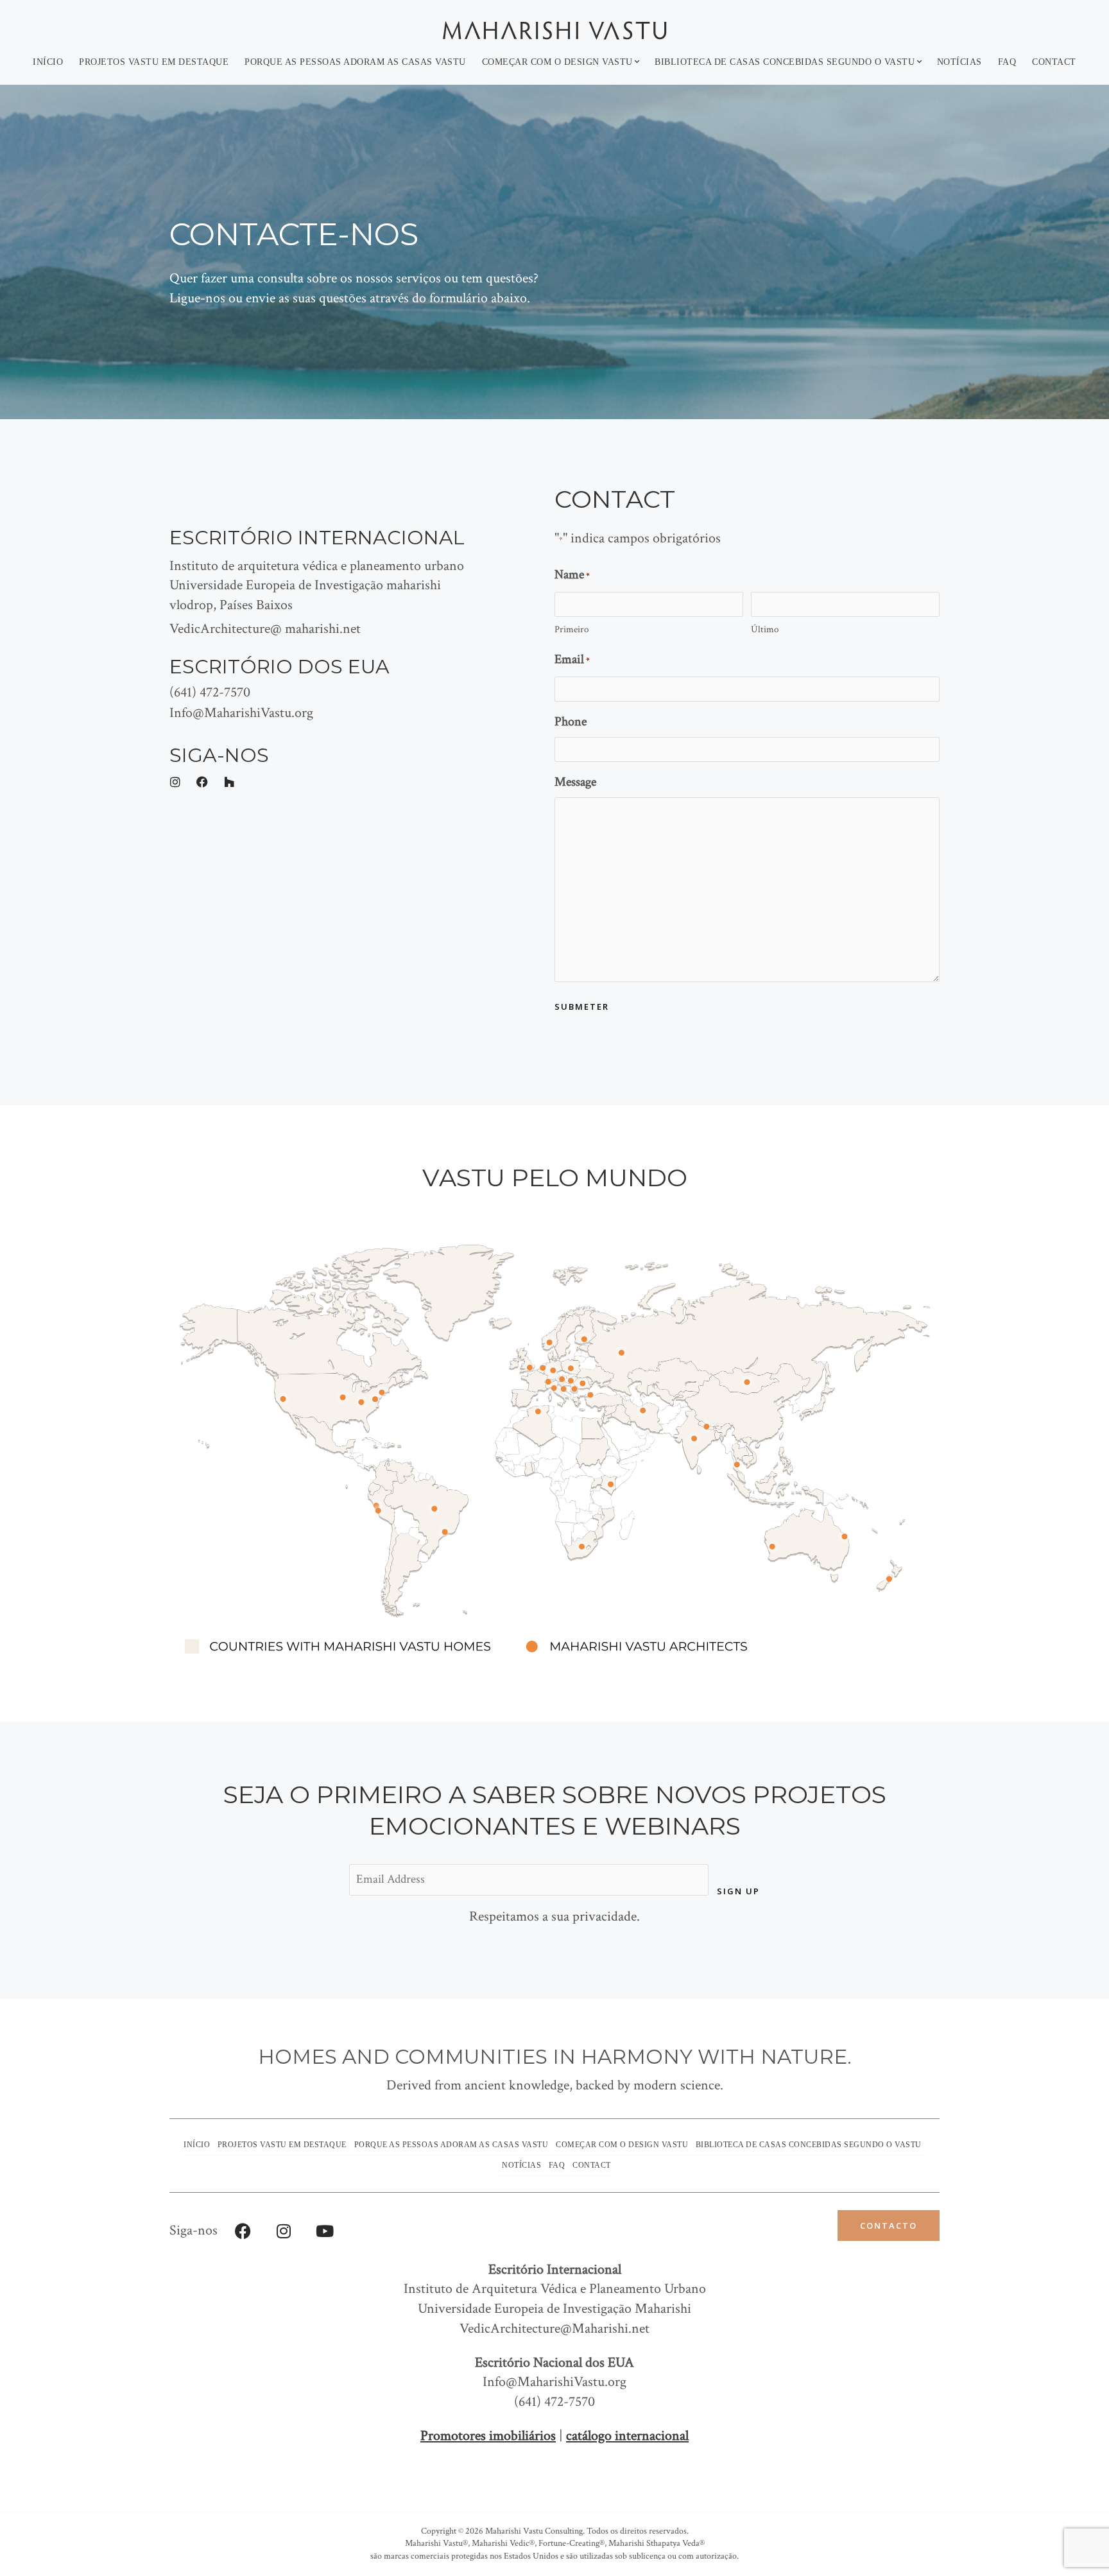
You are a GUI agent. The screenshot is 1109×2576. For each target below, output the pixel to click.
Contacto (889, 2226)
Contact (1054, 62)
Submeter (582, 1007)
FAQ (1007, 62)
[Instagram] (284, 2231)
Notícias (959, 62)
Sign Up (738, 1891)
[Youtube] (325, 2231)
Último (765, 629)
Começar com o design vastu (557, 62)
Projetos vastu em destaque (154, 62)
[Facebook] (243, 2231)
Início (48, 62)
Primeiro (572, 629)
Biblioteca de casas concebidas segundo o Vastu (785, 62)
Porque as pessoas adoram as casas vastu (355, 62)
